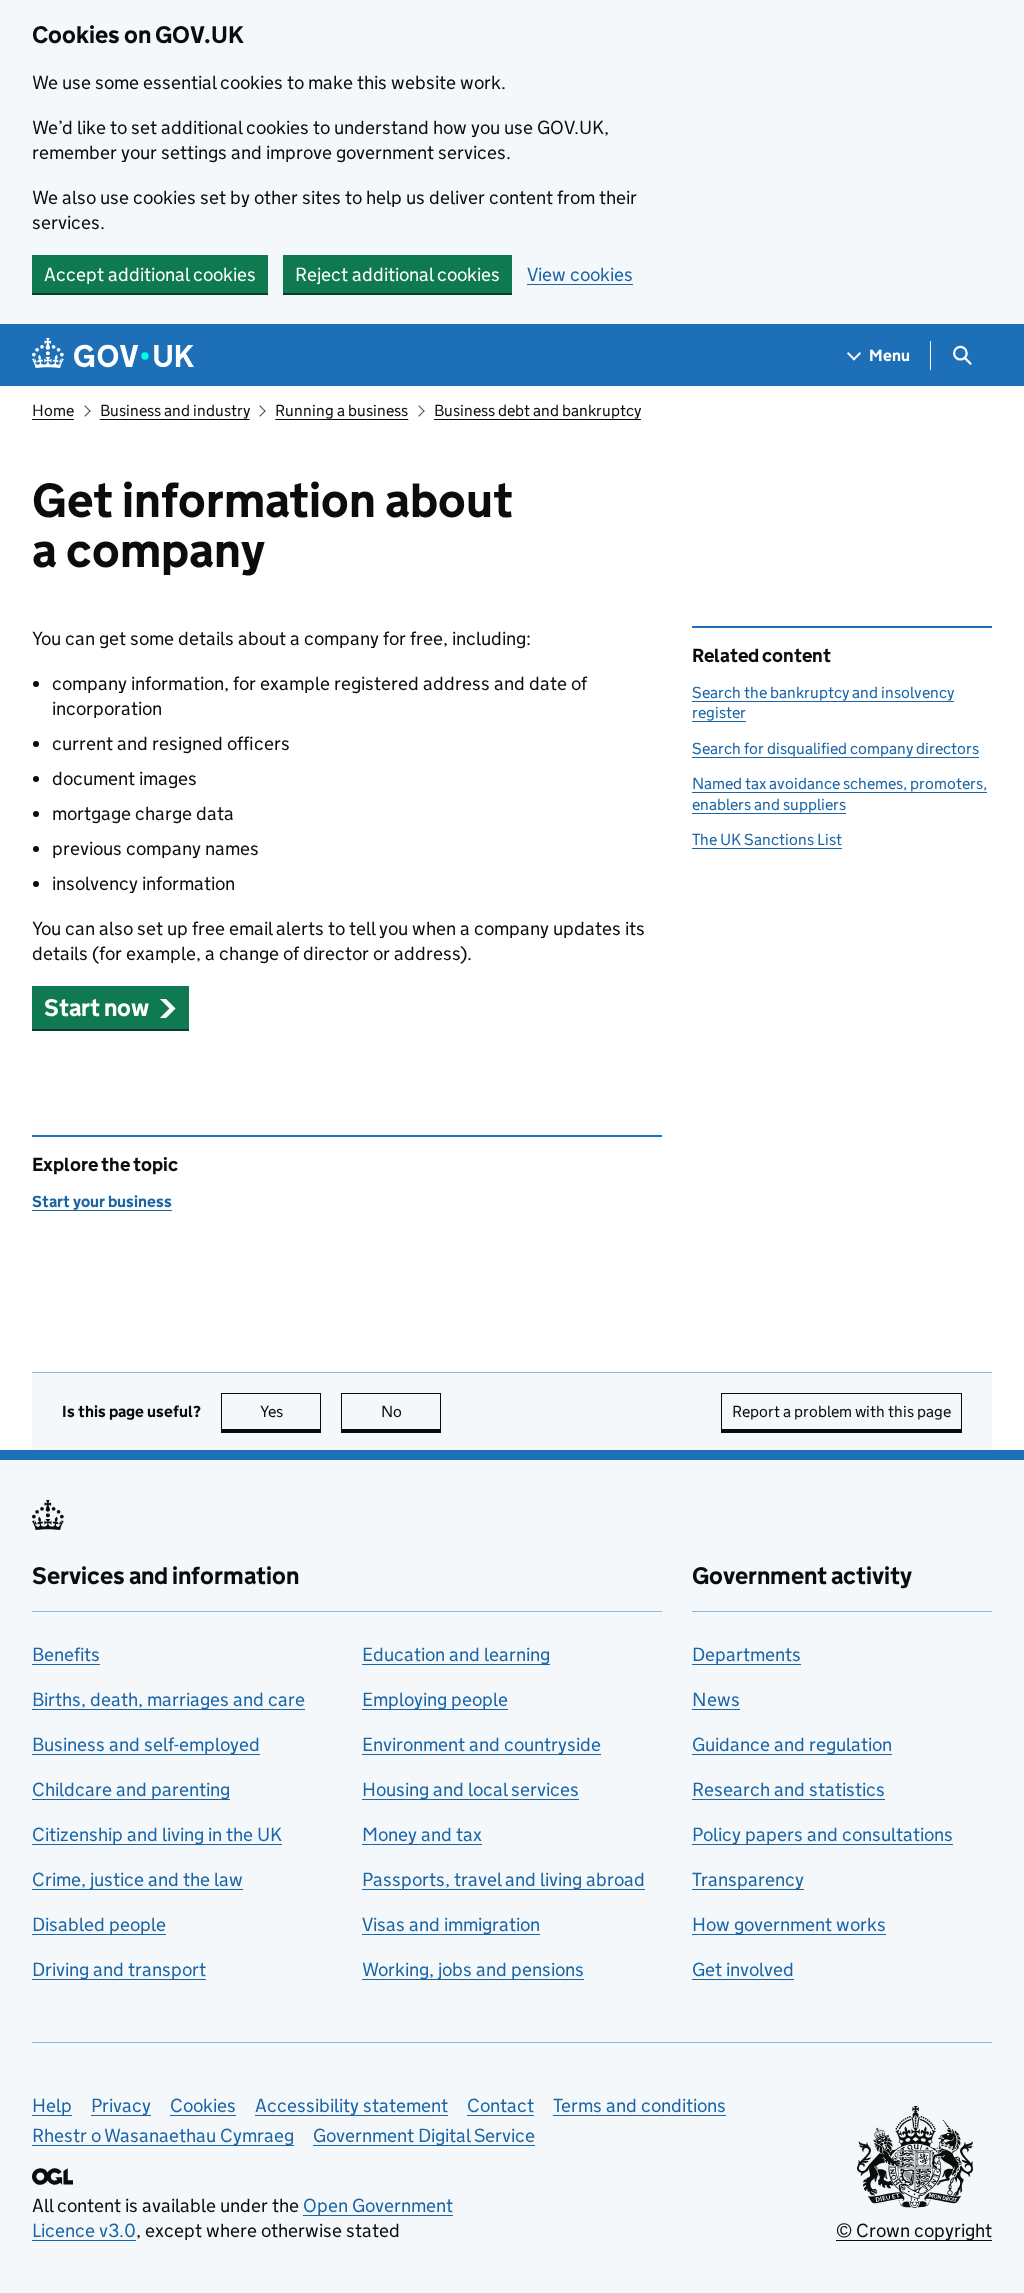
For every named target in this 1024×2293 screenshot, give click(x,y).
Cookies (203, 2105)
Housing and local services (470, 1789)
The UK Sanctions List (767, 839)
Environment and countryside (481, 1744)
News (716, 1699)
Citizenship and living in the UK (157, 1834)
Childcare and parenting (131, 1789)
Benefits (66, 1654)
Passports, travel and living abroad (503, 1879)
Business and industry (175, 410)
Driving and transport (119, 1969)
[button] (110, 1007)
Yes (290, 1411)
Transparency (748, 1879)
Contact (500, 2105)
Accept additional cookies (150, 274)
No (411, 1411)
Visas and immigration (451, 1924)
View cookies (580, 274)
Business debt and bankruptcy (537, 410)
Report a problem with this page (841, 1411)
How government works (789, 1924)
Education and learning (456, 1654)
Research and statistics (788, 1789)
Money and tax (422, 1834)
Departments (746, 1654)
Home (53, 410)
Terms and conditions (639, 2105)
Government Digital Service (424, 2135)
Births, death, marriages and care (168, 1699)
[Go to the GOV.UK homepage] (113, 355)
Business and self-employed (146, 1744)
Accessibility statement (351, 2105)
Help (52, 2105)
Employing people (435, 1699)
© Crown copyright (914, 2230)
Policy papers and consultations (822, 1834)
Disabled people (99, 1924)
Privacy (121, 2105)
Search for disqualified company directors (835, 748)
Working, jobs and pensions (473, 1969)
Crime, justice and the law (137, 1879)
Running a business (341, 410)
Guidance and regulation (792, 1744)
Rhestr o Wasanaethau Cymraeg (163, 2135)
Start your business (102, 1201)
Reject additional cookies (397, 274)
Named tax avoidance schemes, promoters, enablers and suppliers (839, 793)
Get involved (743, 1969)
